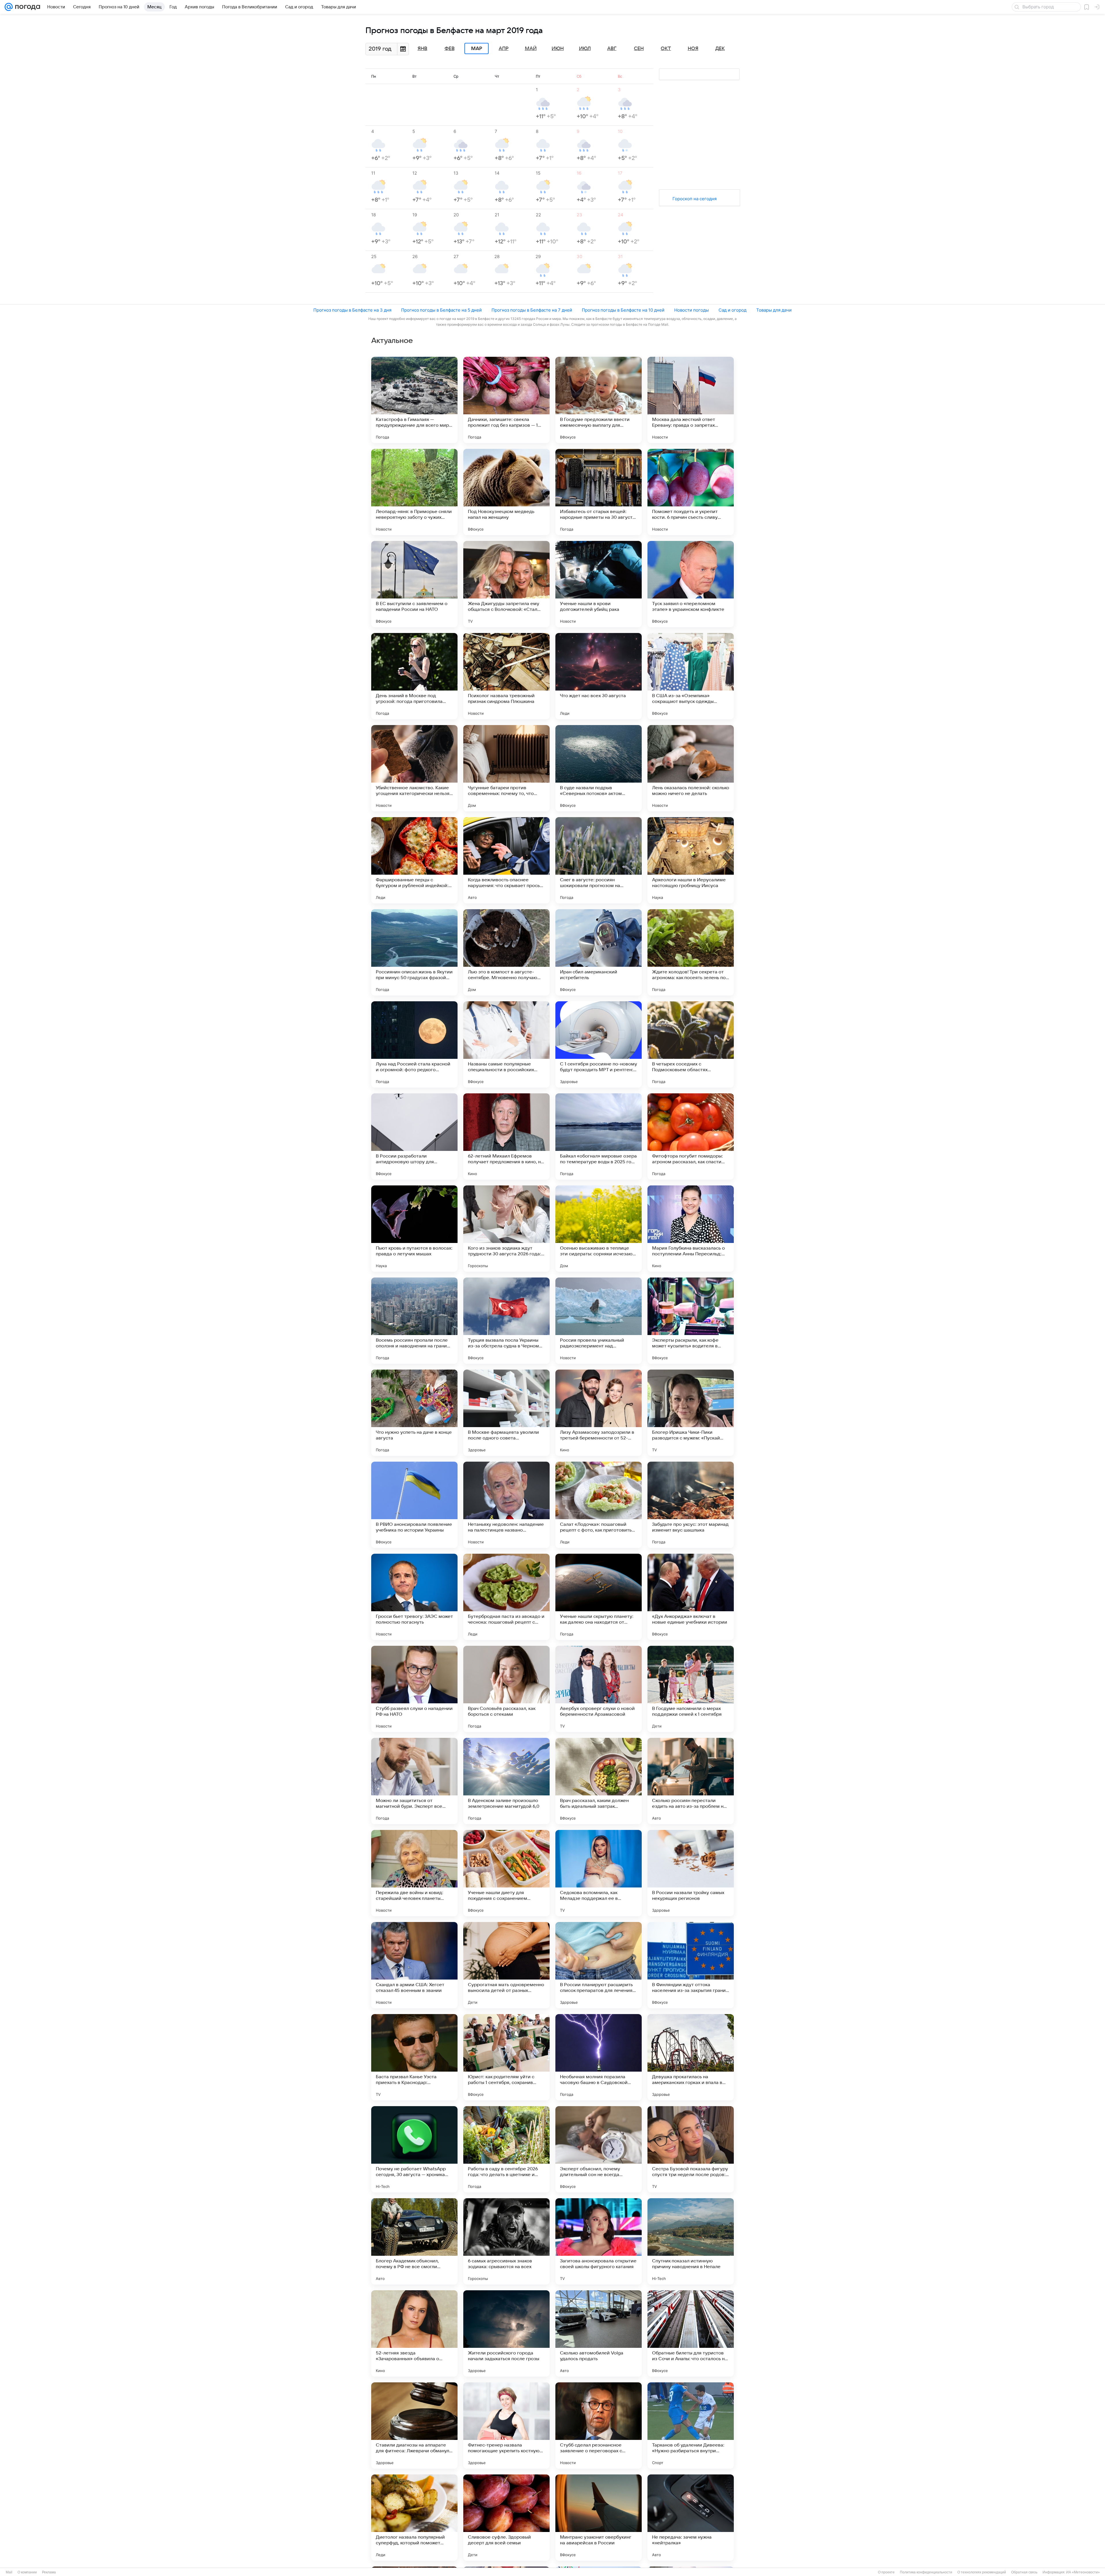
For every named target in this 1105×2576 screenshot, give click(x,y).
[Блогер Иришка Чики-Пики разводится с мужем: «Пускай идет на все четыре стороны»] (691, 1413)
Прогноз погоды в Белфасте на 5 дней (441, 310)
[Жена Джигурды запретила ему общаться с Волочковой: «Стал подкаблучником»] (506, 584)
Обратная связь (1024, 2572)
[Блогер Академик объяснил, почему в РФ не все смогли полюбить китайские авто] (414, 2241)
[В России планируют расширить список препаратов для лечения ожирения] (599, 1965)
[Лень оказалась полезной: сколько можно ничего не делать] (691, 768)
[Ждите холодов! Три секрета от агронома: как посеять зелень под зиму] (691, 952)
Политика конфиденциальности (926, 2572)
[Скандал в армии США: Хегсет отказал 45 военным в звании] (414, 1965)
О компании (27, 2572)
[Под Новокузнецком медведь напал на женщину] (506, 492)
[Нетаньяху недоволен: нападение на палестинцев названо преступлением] (506, 1505)
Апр (504, 49)
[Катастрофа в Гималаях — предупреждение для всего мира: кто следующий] (414, 400)
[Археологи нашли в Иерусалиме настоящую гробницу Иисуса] (691, 860)
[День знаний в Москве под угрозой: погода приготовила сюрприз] (414, 676)
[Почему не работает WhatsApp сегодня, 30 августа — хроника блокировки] (414, 2149)
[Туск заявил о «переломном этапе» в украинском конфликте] (691, 584)
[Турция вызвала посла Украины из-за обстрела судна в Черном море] (506, 1321)
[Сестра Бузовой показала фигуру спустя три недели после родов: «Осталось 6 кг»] (691, 2149)
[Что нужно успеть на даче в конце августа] (414, 1413)
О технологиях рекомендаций (982, 2572)
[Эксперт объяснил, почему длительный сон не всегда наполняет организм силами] (599, 2149)
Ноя (693, 49)
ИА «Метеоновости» (1083, 2572)
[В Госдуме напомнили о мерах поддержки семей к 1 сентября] (691, 1689)
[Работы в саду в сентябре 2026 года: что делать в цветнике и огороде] (506, 2149)
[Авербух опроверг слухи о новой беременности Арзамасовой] (599, 1689)
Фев (450, 49)
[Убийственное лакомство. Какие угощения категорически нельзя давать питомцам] (414, 768)
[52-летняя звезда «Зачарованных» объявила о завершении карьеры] (414, 2333)
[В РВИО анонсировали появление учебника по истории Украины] (414, 1505)
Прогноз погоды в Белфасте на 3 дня (352, 310)
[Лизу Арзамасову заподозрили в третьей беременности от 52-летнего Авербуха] (599, 1413)
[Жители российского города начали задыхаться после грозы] (506, 2333)
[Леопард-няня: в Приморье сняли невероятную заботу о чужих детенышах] (414, 492)
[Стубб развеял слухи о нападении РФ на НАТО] (414, 1689)
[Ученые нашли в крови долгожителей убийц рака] (599, 584)
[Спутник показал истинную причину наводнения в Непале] (691, 2241)
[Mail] (9, 7)
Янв (422, 49)
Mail (9, 2572)
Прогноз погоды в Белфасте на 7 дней (532, 310)
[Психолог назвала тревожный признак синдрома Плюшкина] (506, 676)
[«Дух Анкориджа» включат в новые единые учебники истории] (691, 1597)
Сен (639, 49)
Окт (666, 49)
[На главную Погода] (26, 7)
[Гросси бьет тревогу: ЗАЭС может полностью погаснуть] (414, 1597)
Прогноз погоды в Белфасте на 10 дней (623, 310)
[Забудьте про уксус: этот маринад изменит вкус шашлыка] (691, 1505)
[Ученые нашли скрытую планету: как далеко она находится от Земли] (599, 1597)
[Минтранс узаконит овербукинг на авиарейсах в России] (599, 2518)
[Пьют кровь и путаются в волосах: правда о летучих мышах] (414, 1229)
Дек (720, 49)
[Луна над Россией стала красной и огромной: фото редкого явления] (414, 1044)
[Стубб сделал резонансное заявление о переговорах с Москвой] (599, 2426)
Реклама (49, 2572)
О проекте (886, 2572)
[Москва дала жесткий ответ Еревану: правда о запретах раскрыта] (691, 400)
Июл (585, 49)
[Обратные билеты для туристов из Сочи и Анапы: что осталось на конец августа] (691, 2333)
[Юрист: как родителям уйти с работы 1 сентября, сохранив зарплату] (506, 2057)
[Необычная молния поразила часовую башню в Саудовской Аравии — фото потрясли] (599, 2057)
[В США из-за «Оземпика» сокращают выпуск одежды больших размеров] (691, 676)
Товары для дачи (774, 310)
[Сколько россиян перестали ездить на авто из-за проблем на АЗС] (691, 1781)
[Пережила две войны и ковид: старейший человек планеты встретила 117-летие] (414, 1873)
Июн (558, 49)
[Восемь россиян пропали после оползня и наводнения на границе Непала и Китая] (414, 1321)
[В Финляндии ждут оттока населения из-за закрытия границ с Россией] (691, 1965)
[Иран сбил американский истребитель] (599, 952)
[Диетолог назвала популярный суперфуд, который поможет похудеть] (414, 2518)
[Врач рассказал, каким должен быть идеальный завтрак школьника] (599, 1781)
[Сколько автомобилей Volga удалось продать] (599, 2333)
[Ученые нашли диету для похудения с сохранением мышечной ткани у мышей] (506, 1873)
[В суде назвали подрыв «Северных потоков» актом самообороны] (599, 768)
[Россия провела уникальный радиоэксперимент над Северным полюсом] (599, 1321)
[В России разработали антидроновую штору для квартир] (414, 1137)
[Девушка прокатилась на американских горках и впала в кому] (691, 2057)
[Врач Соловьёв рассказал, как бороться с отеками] (506, 1689)
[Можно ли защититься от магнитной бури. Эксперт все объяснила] (414, 1781)
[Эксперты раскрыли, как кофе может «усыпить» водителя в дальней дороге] (691, 1321)
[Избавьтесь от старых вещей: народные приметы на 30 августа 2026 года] (599, 492)
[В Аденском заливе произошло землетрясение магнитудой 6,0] (506, 1781)
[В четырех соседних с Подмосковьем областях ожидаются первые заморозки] (691, 1044)
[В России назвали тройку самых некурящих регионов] (691, 1873)
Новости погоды (691, 310)
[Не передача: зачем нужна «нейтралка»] (691, 2518)
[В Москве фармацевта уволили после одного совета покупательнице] (506, 1413)
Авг (612, 49)
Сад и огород (732, 310)
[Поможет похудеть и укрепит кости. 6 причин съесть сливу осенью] (691, 492)
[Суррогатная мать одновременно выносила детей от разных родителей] (506, 1965)
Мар (477, 49)
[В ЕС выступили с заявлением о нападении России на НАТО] (414, 584)
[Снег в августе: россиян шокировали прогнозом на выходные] (599, 860)
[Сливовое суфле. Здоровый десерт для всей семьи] (506, 2518)
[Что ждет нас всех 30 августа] (599, 676)
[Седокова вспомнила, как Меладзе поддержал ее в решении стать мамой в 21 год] (599, 1873)
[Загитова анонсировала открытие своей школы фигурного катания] (599, 2241)
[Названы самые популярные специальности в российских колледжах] (506, 1044)
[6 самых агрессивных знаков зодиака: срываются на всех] (506, 2241)
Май (531, 49)
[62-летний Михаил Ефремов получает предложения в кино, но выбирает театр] (506, 1137)
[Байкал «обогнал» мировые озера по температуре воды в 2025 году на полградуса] (599, 1137)
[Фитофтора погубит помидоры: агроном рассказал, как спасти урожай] (691, 1137)
